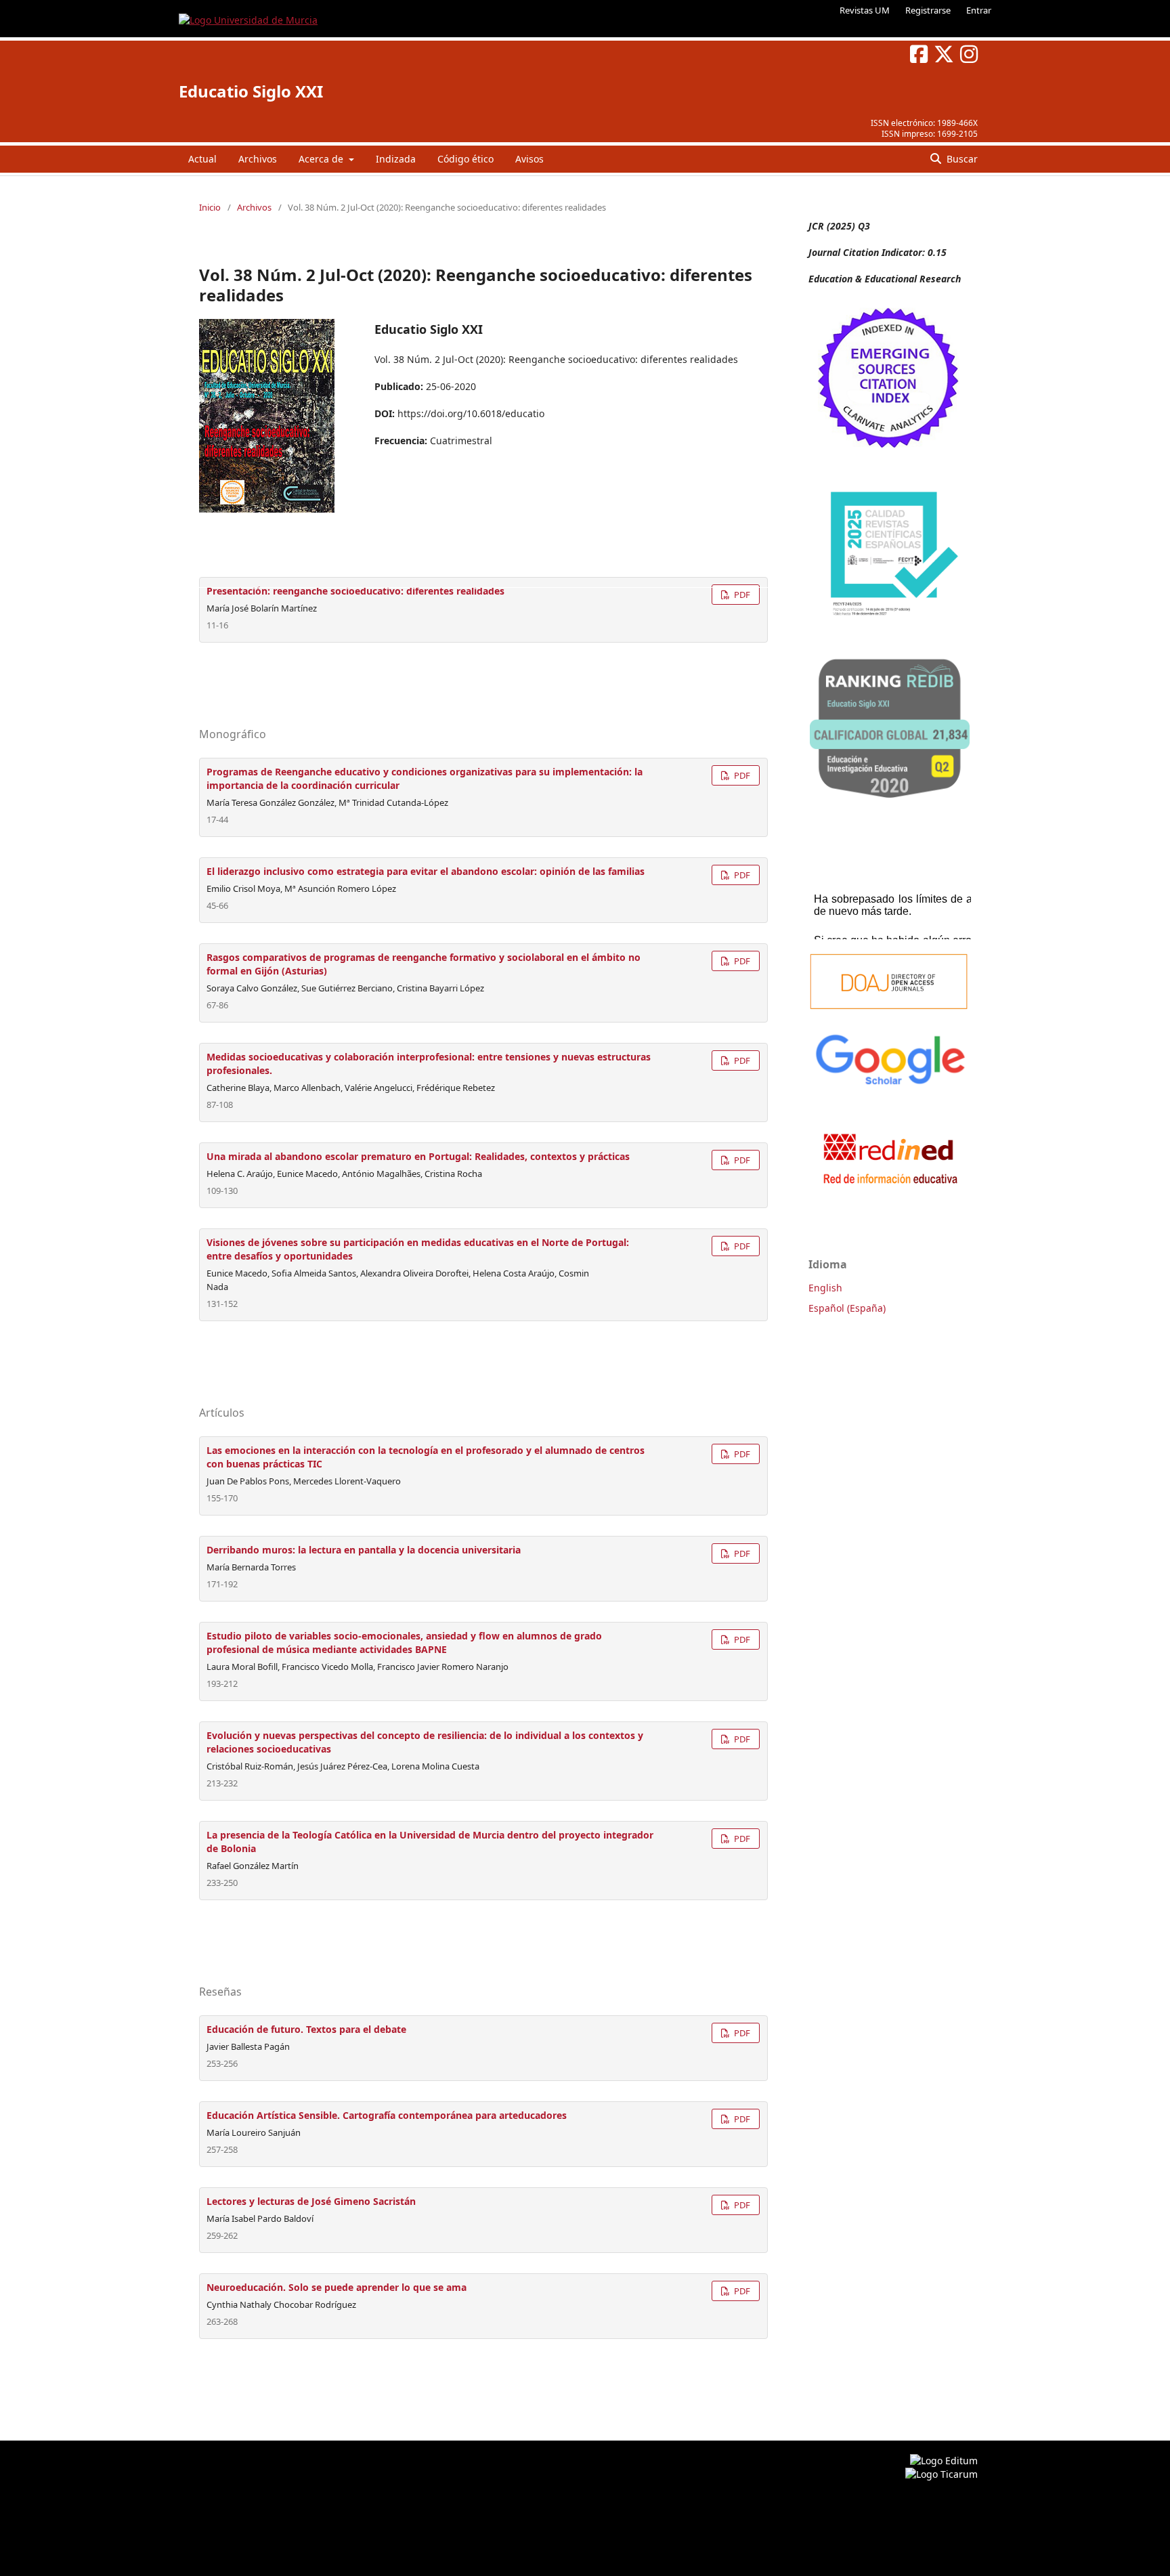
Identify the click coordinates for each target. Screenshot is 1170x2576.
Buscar (961, 159)
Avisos (529, 159)
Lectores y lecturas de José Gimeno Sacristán (311, 2201)
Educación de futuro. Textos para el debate (306, 2029)
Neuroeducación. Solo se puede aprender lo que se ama (337, 2287)
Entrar (979, 10)
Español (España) (847, 1308)
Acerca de (322, 159)
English (825, 1288)
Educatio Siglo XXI (251, 91)
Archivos (258, 159)
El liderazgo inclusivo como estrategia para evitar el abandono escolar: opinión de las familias (426, 871)
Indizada (396, 159)
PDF (741, 595)
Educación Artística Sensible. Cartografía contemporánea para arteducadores (387, 2115)
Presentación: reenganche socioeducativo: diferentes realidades (355, 591)
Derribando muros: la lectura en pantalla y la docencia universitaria (364, 1550)
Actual (202, 159)
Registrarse (928, 10)
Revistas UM (865, 10)
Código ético (465, 159)
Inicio (210, 207)
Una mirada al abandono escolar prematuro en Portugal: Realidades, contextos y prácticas (418, 1156)
